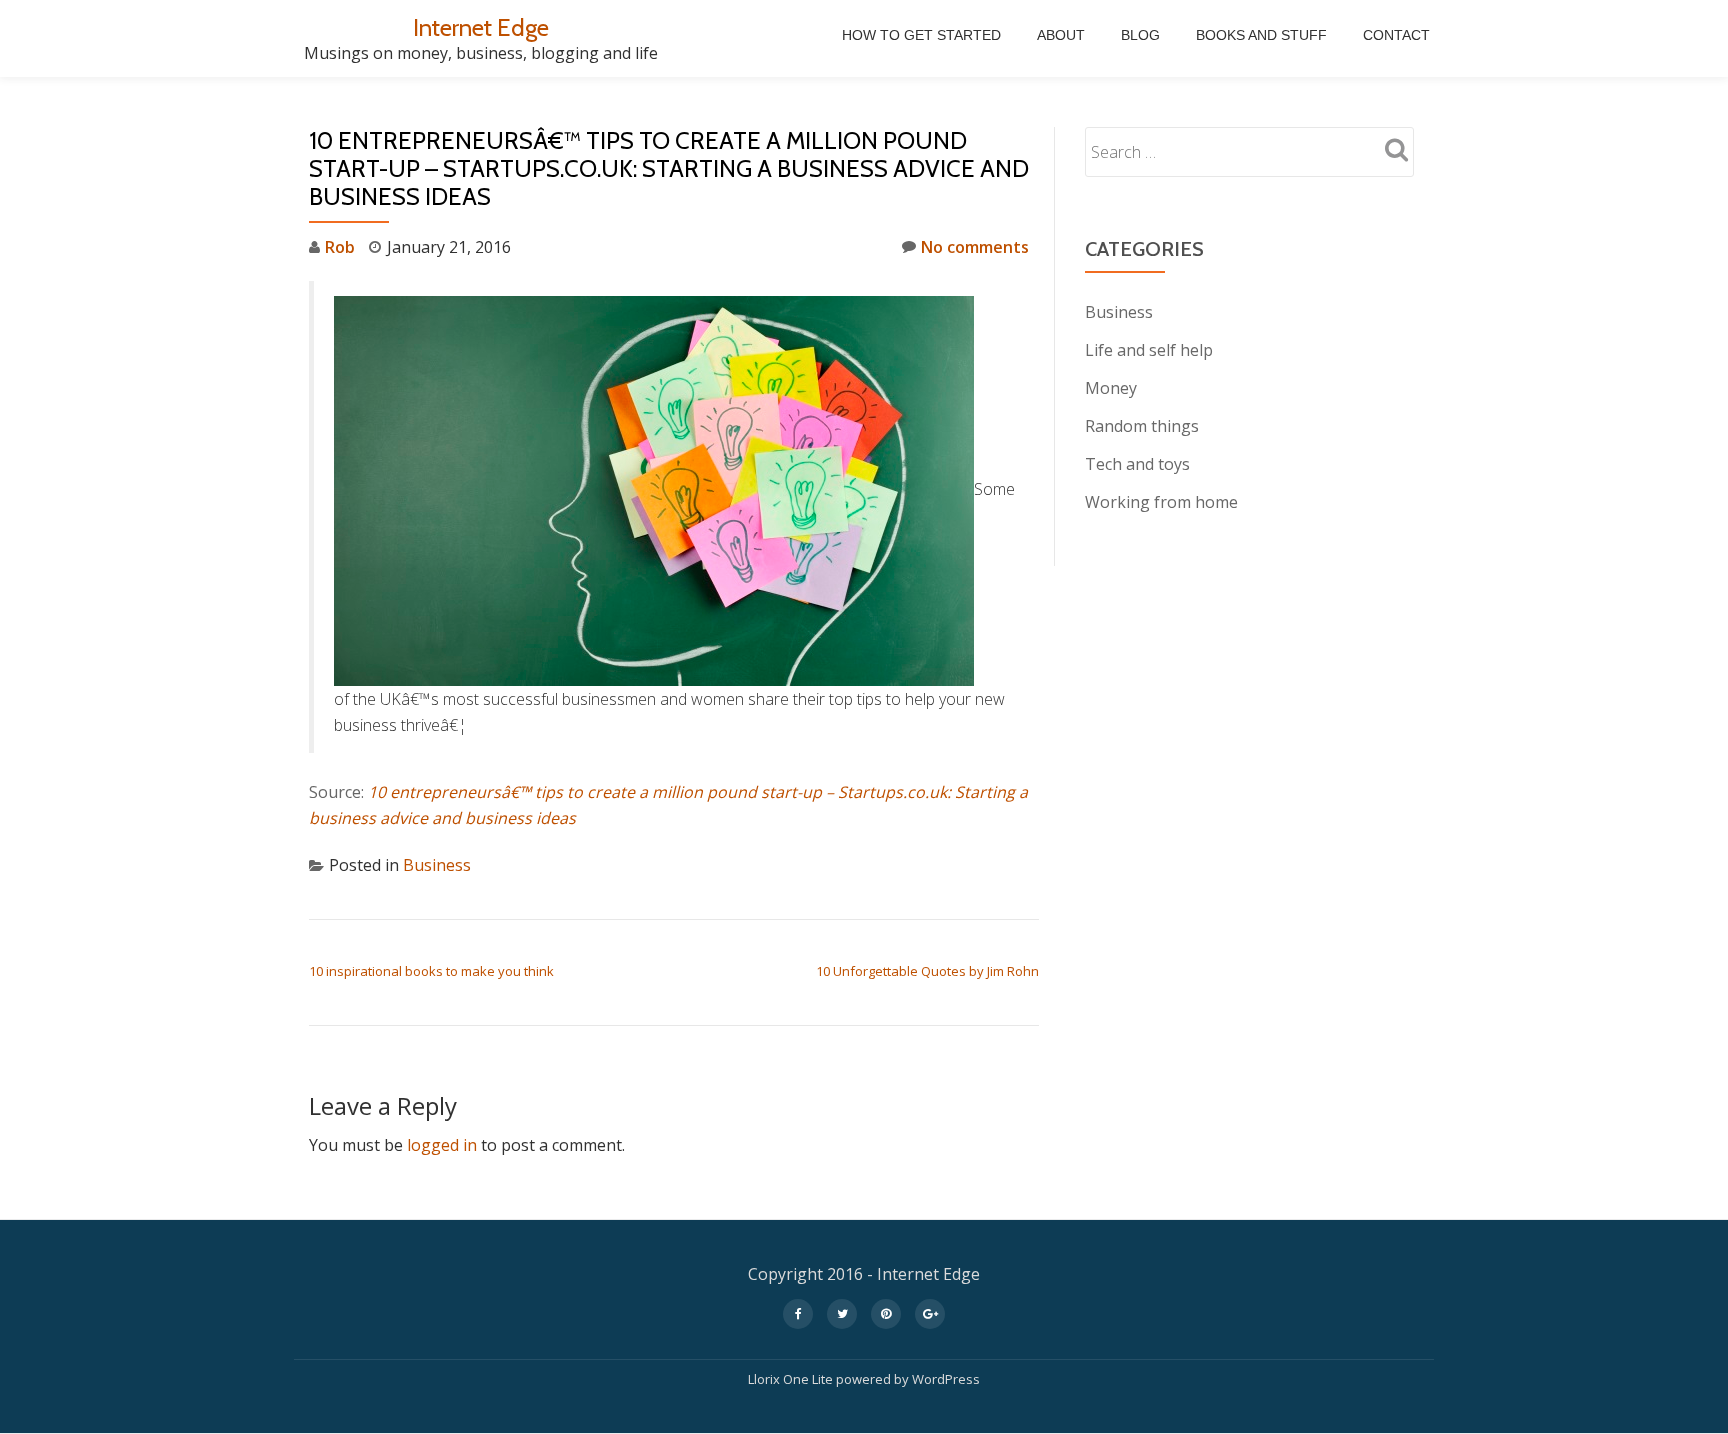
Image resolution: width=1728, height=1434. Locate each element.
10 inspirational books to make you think (431, 971)
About (1061, 35)
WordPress (946, 1379)
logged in (442, 1145)
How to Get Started (921, 35)
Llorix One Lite (792, 1379)
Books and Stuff (1261, 35)
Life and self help (1149, 350)
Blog (1140, 35)
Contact (1396, 35)
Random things (1142, 426)
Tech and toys (1137, 464)
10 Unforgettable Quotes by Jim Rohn (927, 971)
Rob (340, 247)
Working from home (1161, 502)
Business (437, 865)
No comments (975, 247)
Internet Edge (481, 27)
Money (1111, 388)
